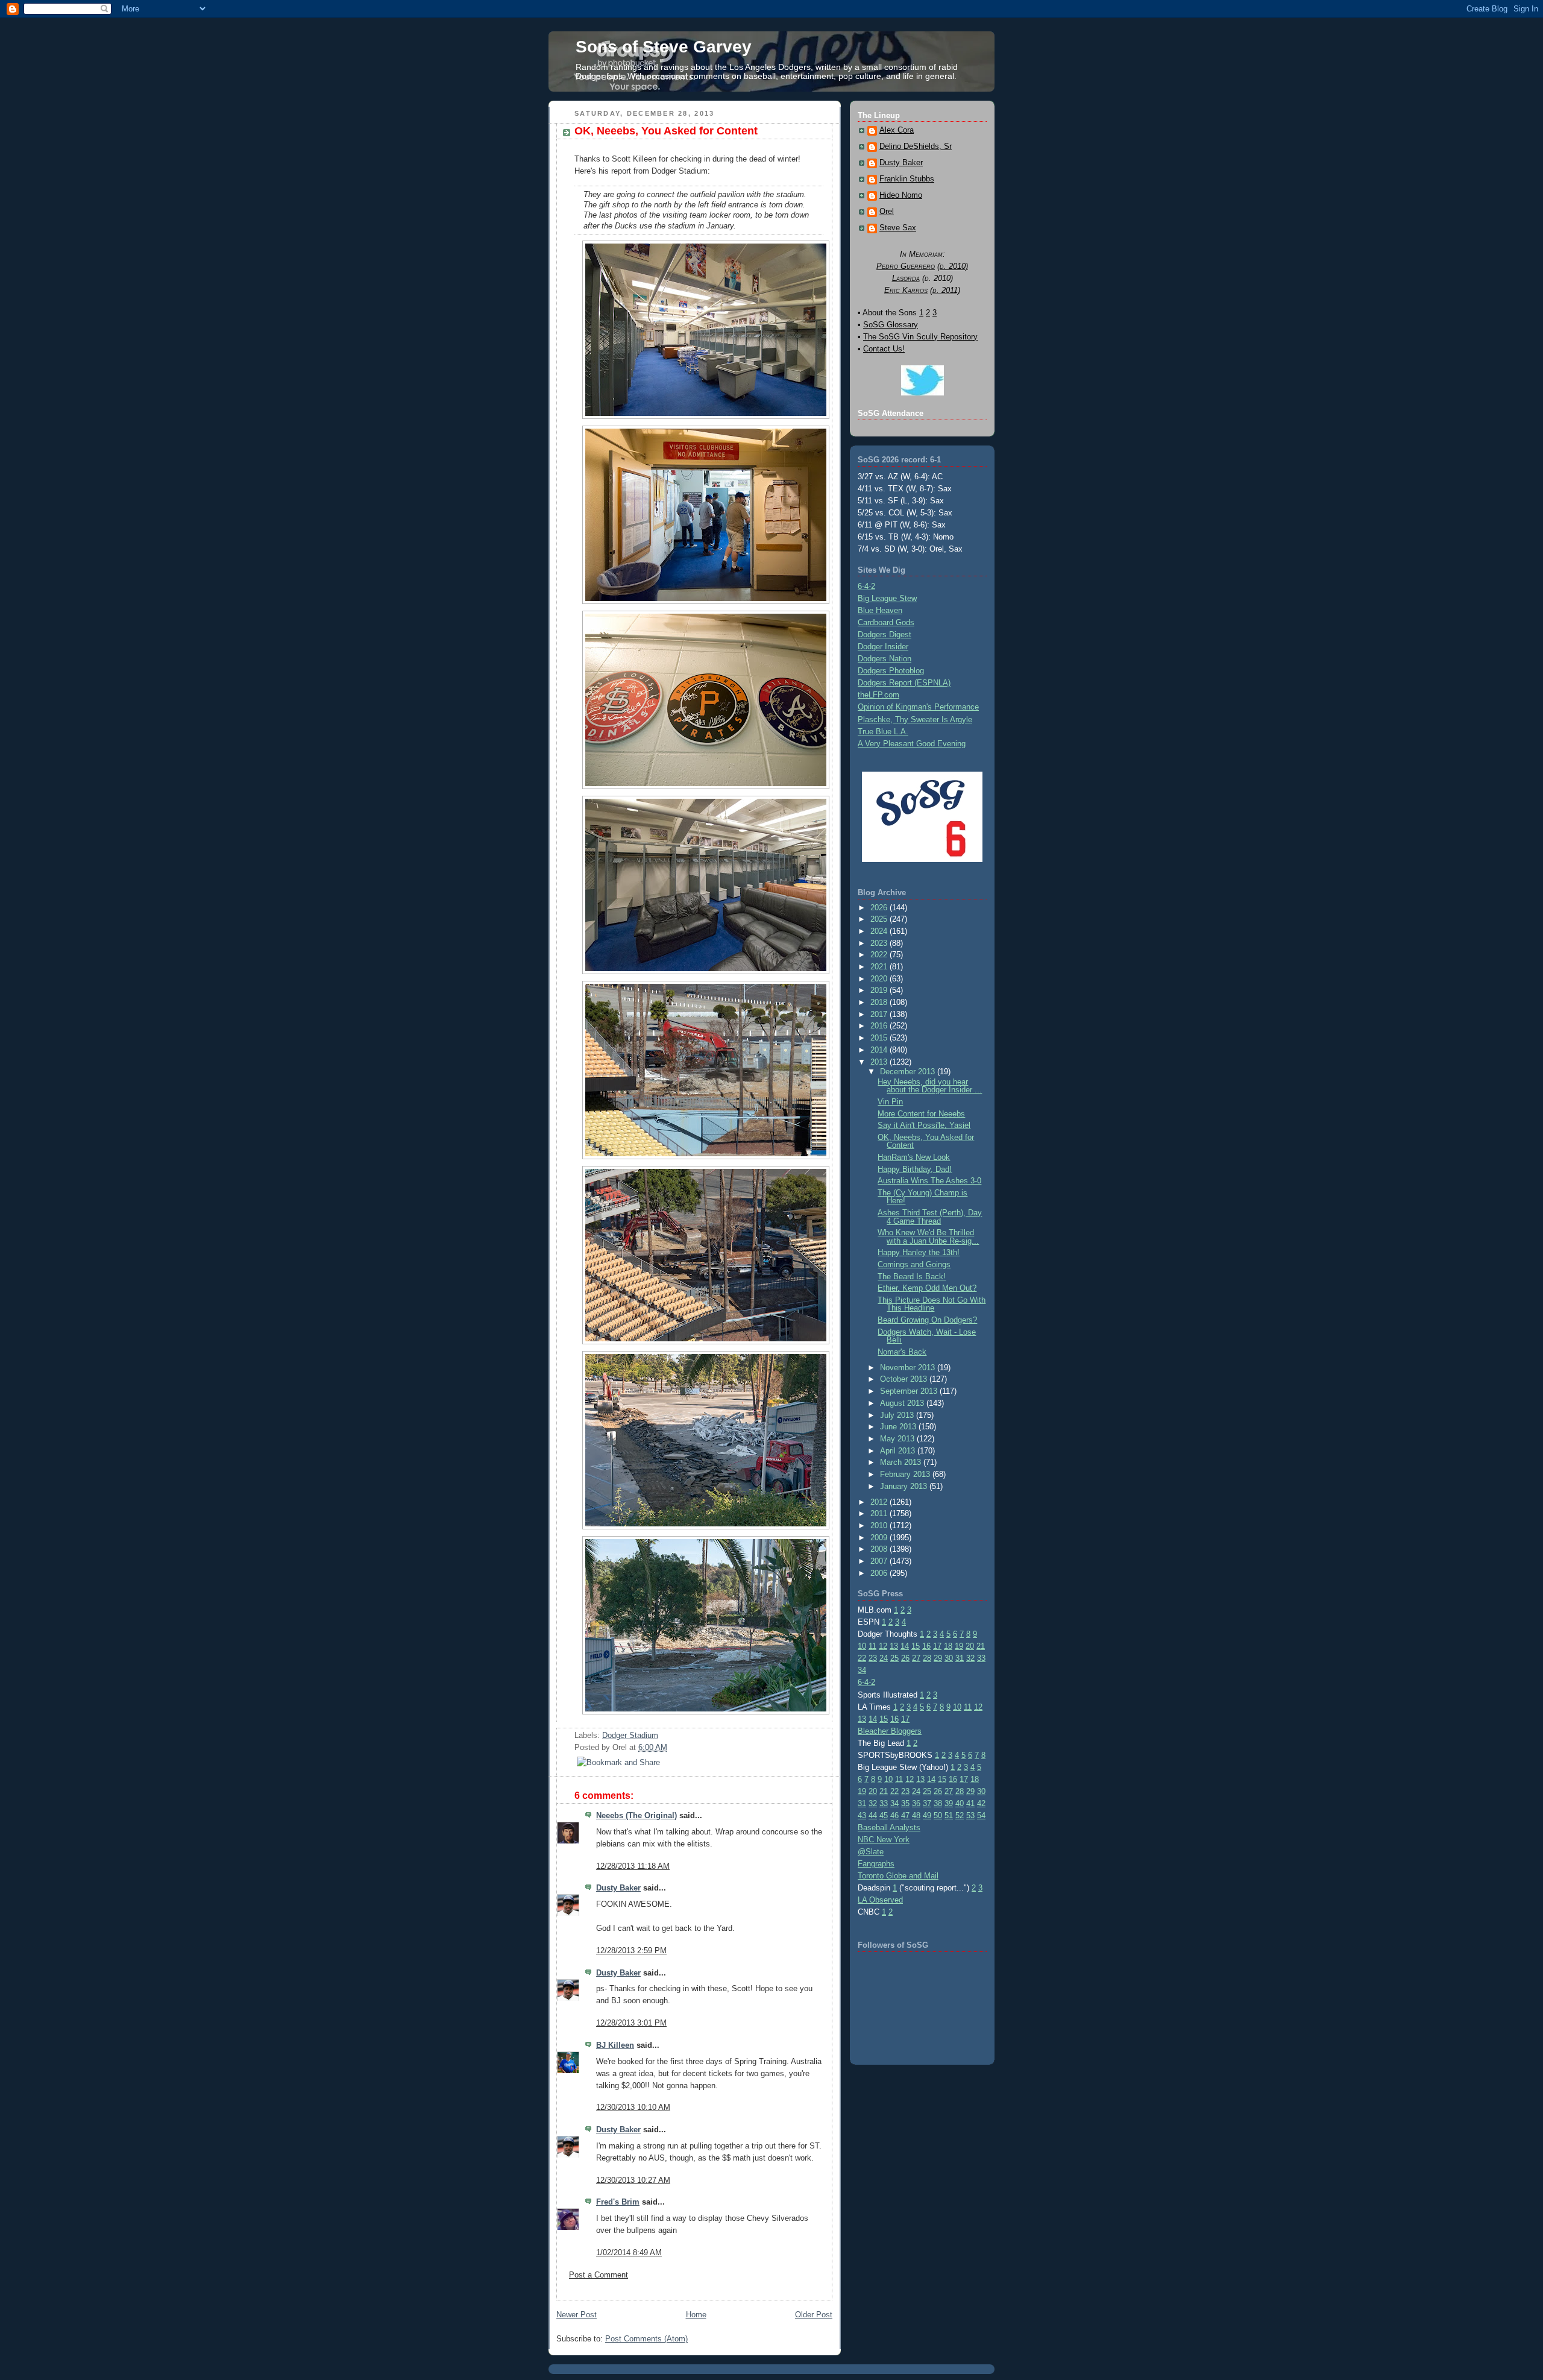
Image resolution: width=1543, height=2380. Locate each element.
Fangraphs (876, 1864)
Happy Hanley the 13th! (919, 1252)
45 (884, 1815)
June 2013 (899, 1427)
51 (949, 1815)
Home (696, 2315)
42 (981, 1803)
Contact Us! (884, 349)
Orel (887, 212)
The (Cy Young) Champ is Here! (922, 1197)
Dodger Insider (883, 647)
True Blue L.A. (883, 732)
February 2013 (906, 1474)
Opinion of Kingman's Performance (918, 707)
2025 (880, 919)
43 (862, 1815)
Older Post (814, 2315)
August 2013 (903, 1403)
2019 (880, 990)
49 (927, 1815)
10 (862, 1646)
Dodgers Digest (885, 634)
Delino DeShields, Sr (916, 146)
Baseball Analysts (889, 1827)
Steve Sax (898, 228)
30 (949, 1658)
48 (916, 1815)
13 (894, 1646)
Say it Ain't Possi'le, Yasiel (924, 1125)
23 (873, 1658)
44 (873, 1815)
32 (970, 1658)
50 (938, 1815)
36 (916, 1803)
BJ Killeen (615, 2045)
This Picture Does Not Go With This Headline (932, 1304)
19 (959, 1646)
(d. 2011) (945, 290)
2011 (880, 1513)
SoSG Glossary (891, 325)
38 (938, 1803)
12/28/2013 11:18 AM (633, 1866)
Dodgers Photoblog (891, 671)
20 (970, 1646)
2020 (880, 979)
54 (981, 1815)
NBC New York (884, 1840)
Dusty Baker (618, 1888)
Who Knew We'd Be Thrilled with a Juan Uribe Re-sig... (928, 1236)
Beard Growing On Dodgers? (927, 1320)
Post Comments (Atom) (646, 2339)
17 (937, 1646)
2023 (880, 943)
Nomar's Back (902, 1352)
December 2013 (909, 1072)
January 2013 (905, 1486)
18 (948, 1646)
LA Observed (880, 1900)
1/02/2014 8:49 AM (629, 2252)
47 (905, 1815)
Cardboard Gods (886, 622)
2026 (880, 908)
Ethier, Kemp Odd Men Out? (927, 1288)
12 (883, 1646)
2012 (880, 1502)
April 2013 (899, 1451)
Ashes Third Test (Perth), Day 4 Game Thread (930, 1217)
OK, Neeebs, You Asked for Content (666, 131)
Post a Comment (599, 2275)
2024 (880, 931)
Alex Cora (897, 130)
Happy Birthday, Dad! (915, 1169)
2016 (880, 1026)
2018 (880, 1002)
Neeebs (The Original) (636, 1815)
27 (916, 1658)
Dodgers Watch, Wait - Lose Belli (927, 1336)
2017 (880, 1014)
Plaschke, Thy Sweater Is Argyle (915, 719)
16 (926, 1646)
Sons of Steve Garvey (664, 47)
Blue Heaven (880, 610)
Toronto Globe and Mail (898, 1876)
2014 (880, 1050)
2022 (880, 955)
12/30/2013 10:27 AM (633, 2180)
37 (927, 1803)
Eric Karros (906, 290)
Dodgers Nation (885, 659)
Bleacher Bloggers (890, 1731)
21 (981, 1646)
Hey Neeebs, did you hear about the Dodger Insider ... (930, 1086)
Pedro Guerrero (906, 266)
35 (905, 1803)
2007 (880, 1561)
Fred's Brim (618, 2202)
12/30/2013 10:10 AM (633, 2107)
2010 (880, 1525)
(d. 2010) (953, 266)
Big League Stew (887, 598)
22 (862, 1658)
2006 (880, 1573)
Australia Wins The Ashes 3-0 (929, 1181)
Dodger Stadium (630, 1735)
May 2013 (898, 1439)
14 (905, 1646)
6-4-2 (866, 586)
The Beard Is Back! (912, 1277)
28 (927, 1658)
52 (960, 1815)
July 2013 (898, 1415)
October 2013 (905, 1379)
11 (872, 1646)
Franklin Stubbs (907, 179)
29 (938, 1658)
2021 (880, 967)
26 (905, 1658)
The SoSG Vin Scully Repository (920, 337)
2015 (880, 1038)
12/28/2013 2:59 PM (631, 1950)
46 (894, 1815)
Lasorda (906, 278)
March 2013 (902, 1462)
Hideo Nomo (901, 195)
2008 (880, 1549)
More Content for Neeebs (921, 1114)
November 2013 (909, 1368)
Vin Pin (890, 1102)
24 (884, 1658)
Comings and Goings (914, 1264)
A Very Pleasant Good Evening (912, 744)
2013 (880, 1062)
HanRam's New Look (914, 1157)
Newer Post (577, 2315)
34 (862, 1670)
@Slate (871, 1852)
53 (970, 1815)
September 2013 (910, 1391)
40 (960, 1803)
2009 (880, 1538)
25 (894, 1658)
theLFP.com (878, 695)
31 (960, 1658)
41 (970, 1803)
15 (916, 1646)
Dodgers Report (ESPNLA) (904, 683)
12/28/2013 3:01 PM (631, 2023)
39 (949, 1803)
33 (981, 1658)
